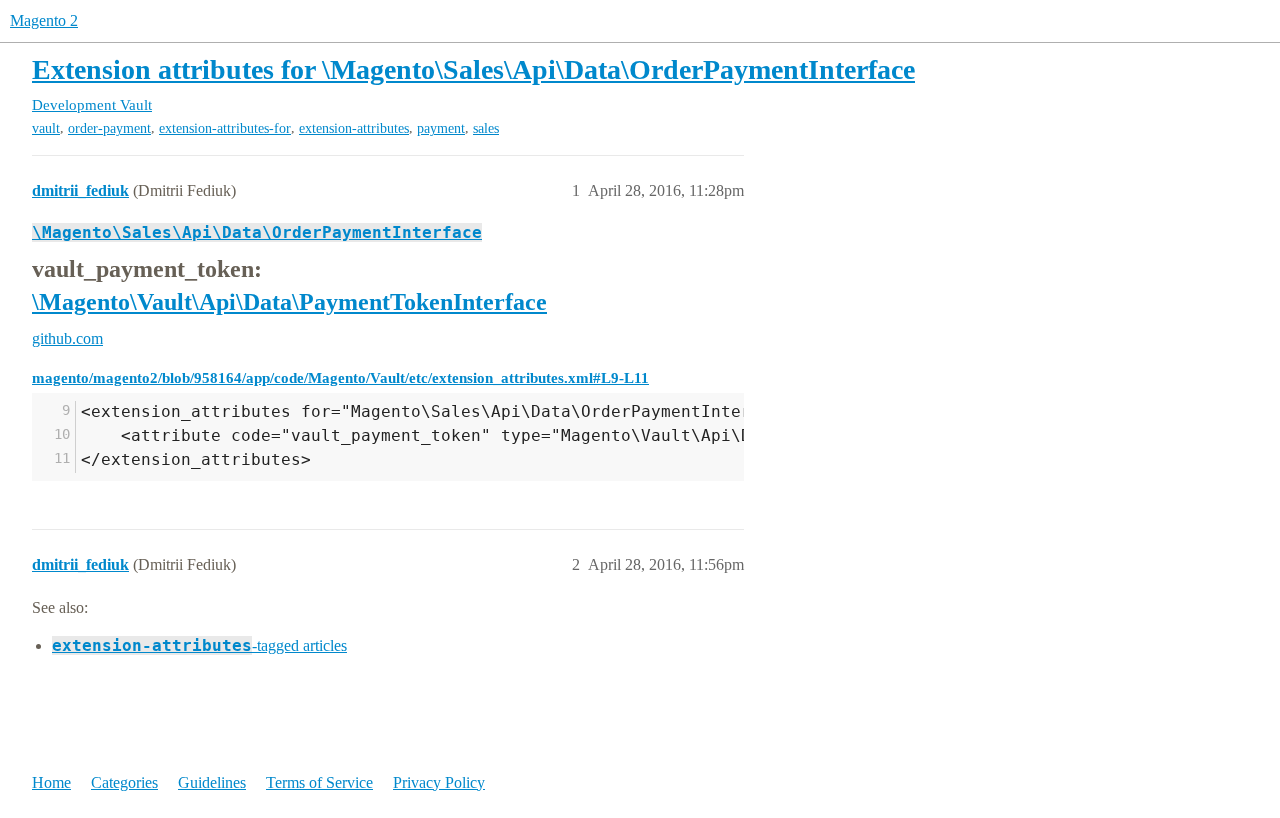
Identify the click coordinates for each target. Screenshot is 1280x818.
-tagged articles (199, 645)
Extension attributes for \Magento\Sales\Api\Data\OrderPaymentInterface (473, 69)
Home (51, 782)
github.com (67, 338)
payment (441, 128)
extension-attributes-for (225, 128)
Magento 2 (44, 20)
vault (46, 128)
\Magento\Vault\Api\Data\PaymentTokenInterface (289, 302)
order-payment (109, 128)
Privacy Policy (439, 782)
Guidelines (212, 782)
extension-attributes (354, 128)
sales (486, 128)
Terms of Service (319, 782)
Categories (124, 782)
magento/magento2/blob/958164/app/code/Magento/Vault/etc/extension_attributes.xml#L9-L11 (340, 377)
